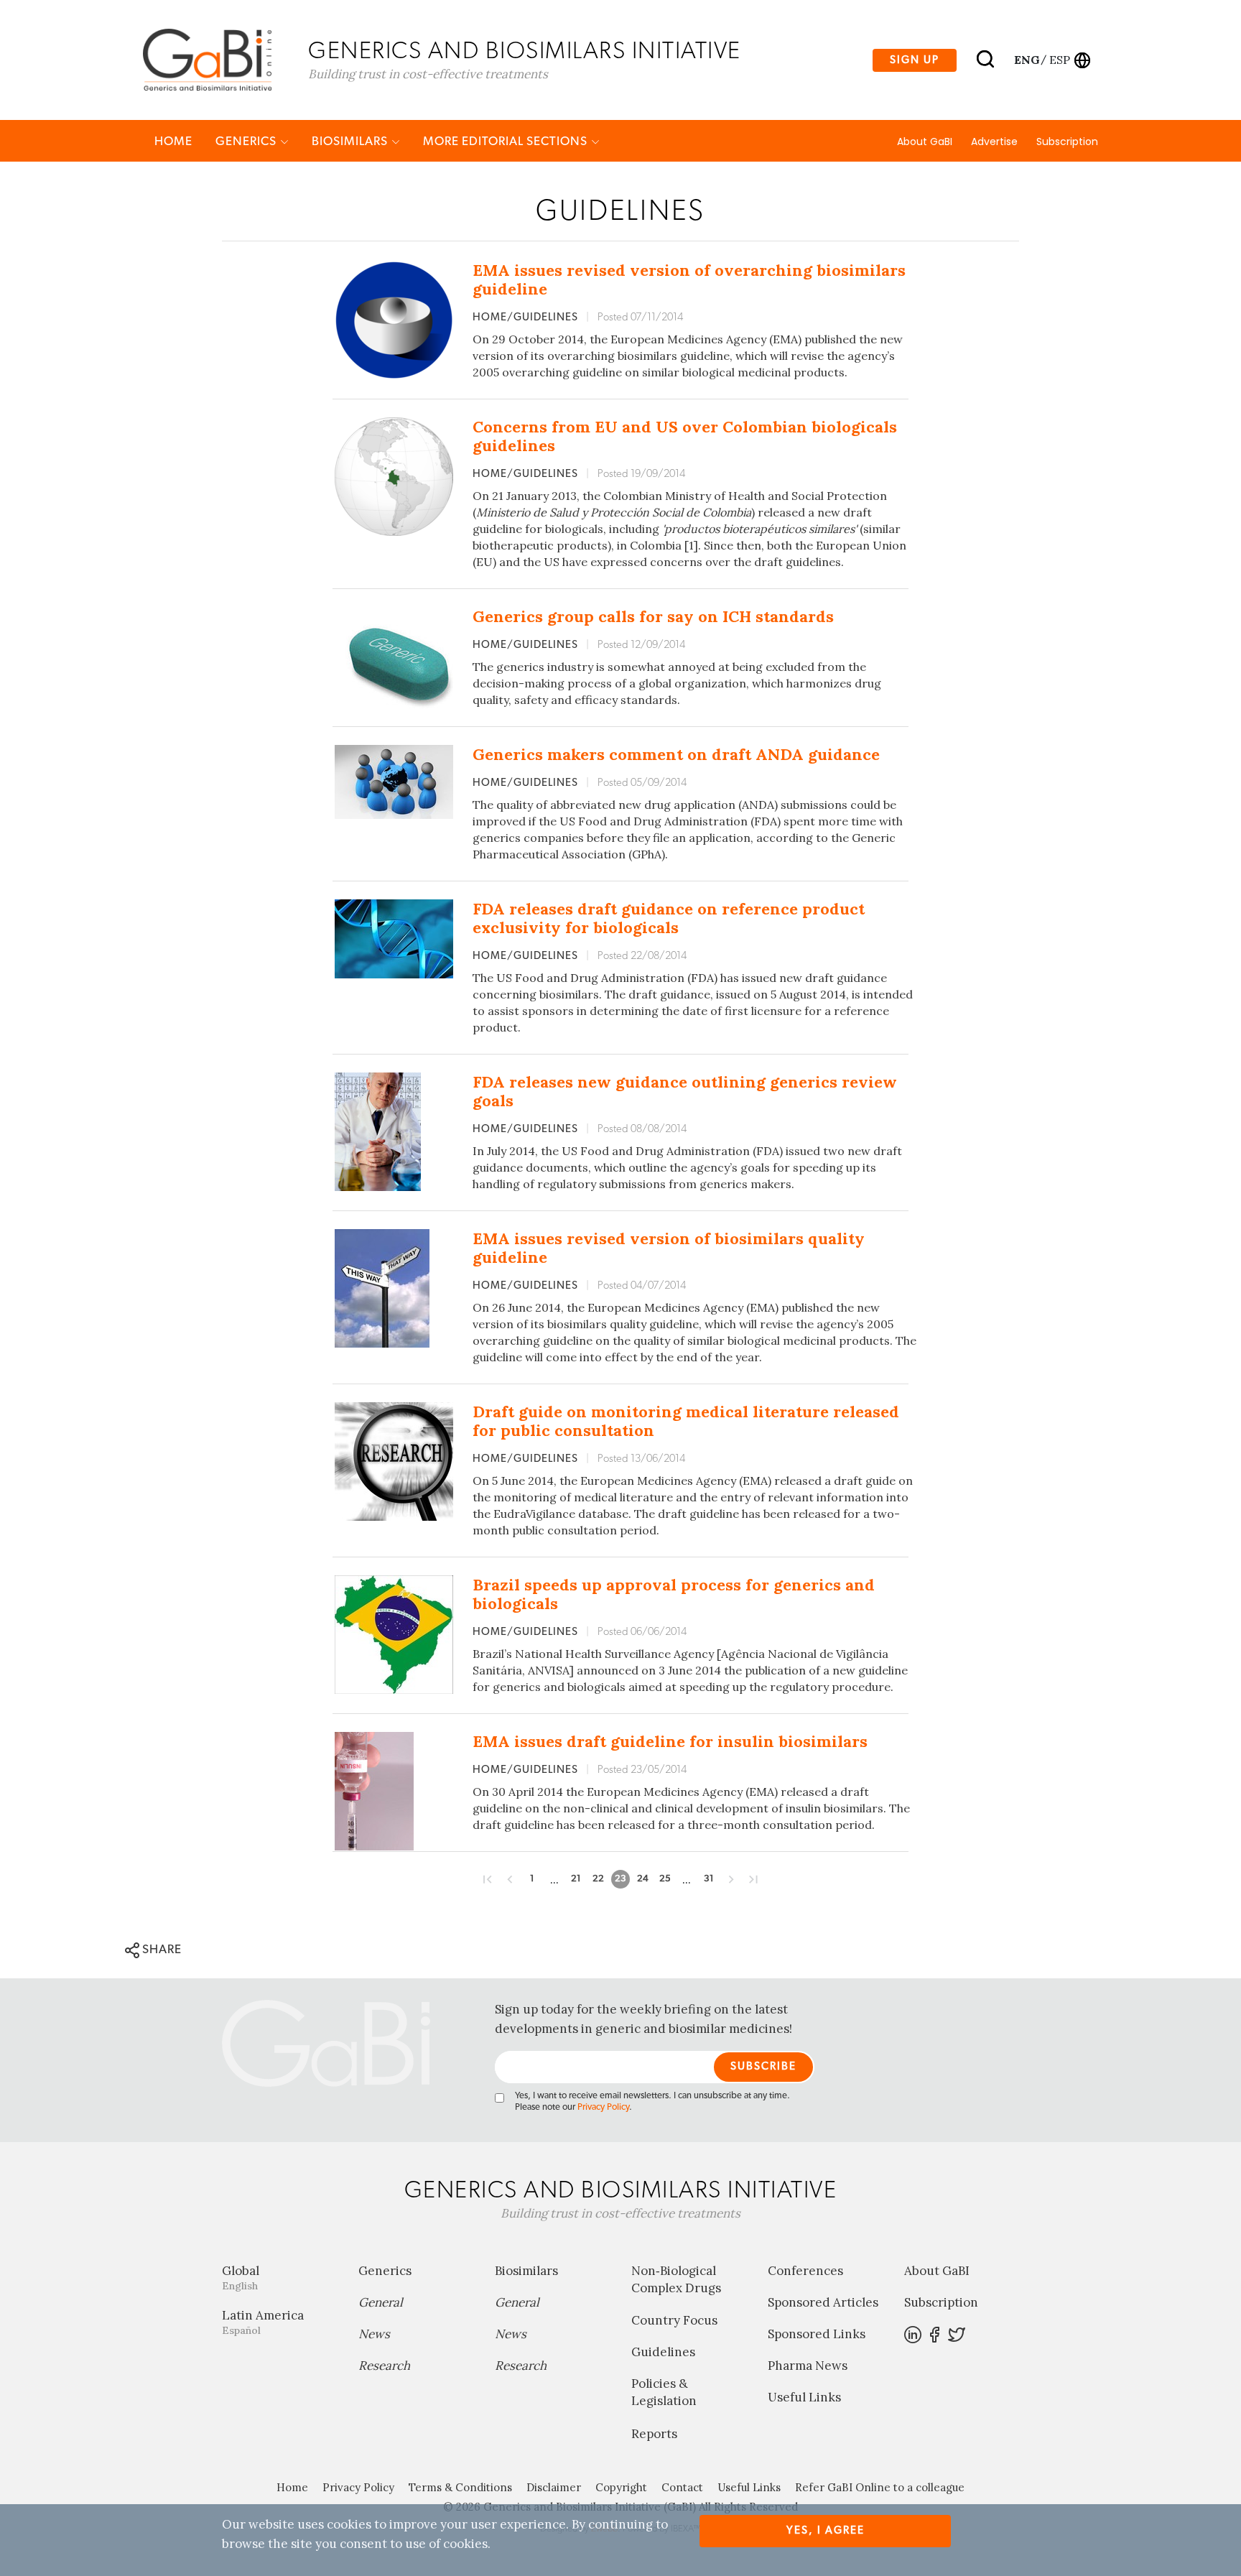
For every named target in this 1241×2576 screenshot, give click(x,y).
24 (643, 1879)
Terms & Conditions (460, 2487)
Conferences (805, 2271)
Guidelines (663, 2352)
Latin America (263, 2322)
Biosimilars (351, 141)
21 (576, 1879)
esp (1060, 60)
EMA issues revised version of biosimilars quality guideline (669, 1248)
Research (384, 2366)
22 (598, 1879)
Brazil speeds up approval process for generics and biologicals (674, 1594)
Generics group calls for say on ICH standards (653, 616)
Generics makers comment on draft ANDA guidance (676, 754)
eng (1026, 60)
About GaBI (925, 142)
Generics (247, 141)
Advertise (994, 142)
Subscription (1067, 142)
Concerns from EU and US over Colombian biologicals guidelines (685, 436)
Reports (654, 2434)
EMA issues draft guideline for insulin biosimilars (670, 1741)
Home (173, 141)
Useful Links (804, 2397)
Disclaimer (554, 2487)
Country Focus (674, 2320)
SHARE (161, 1949)
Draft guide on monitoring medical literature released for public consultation (686, 1421)
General (381, 2302)
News (374, 2334)
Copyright (621, 2487)
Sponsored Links (817, 2334)
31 (709, 1879)
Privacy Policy (603, 2107)
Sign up (915, 60)
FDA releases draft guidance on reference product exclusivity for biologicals (669, 918)
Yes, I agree (826, 2530)
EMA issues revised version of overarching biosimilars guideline (689, 279)
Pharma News (808, 2366)
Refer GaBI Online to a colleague (880, 2487)
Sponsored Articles (823, 2302)
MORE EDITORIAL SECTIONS (507, 141)
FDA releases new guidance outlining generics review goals (685, 1091)
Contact (682, 2487)
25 (665, 1879)
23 (620, 1879)
